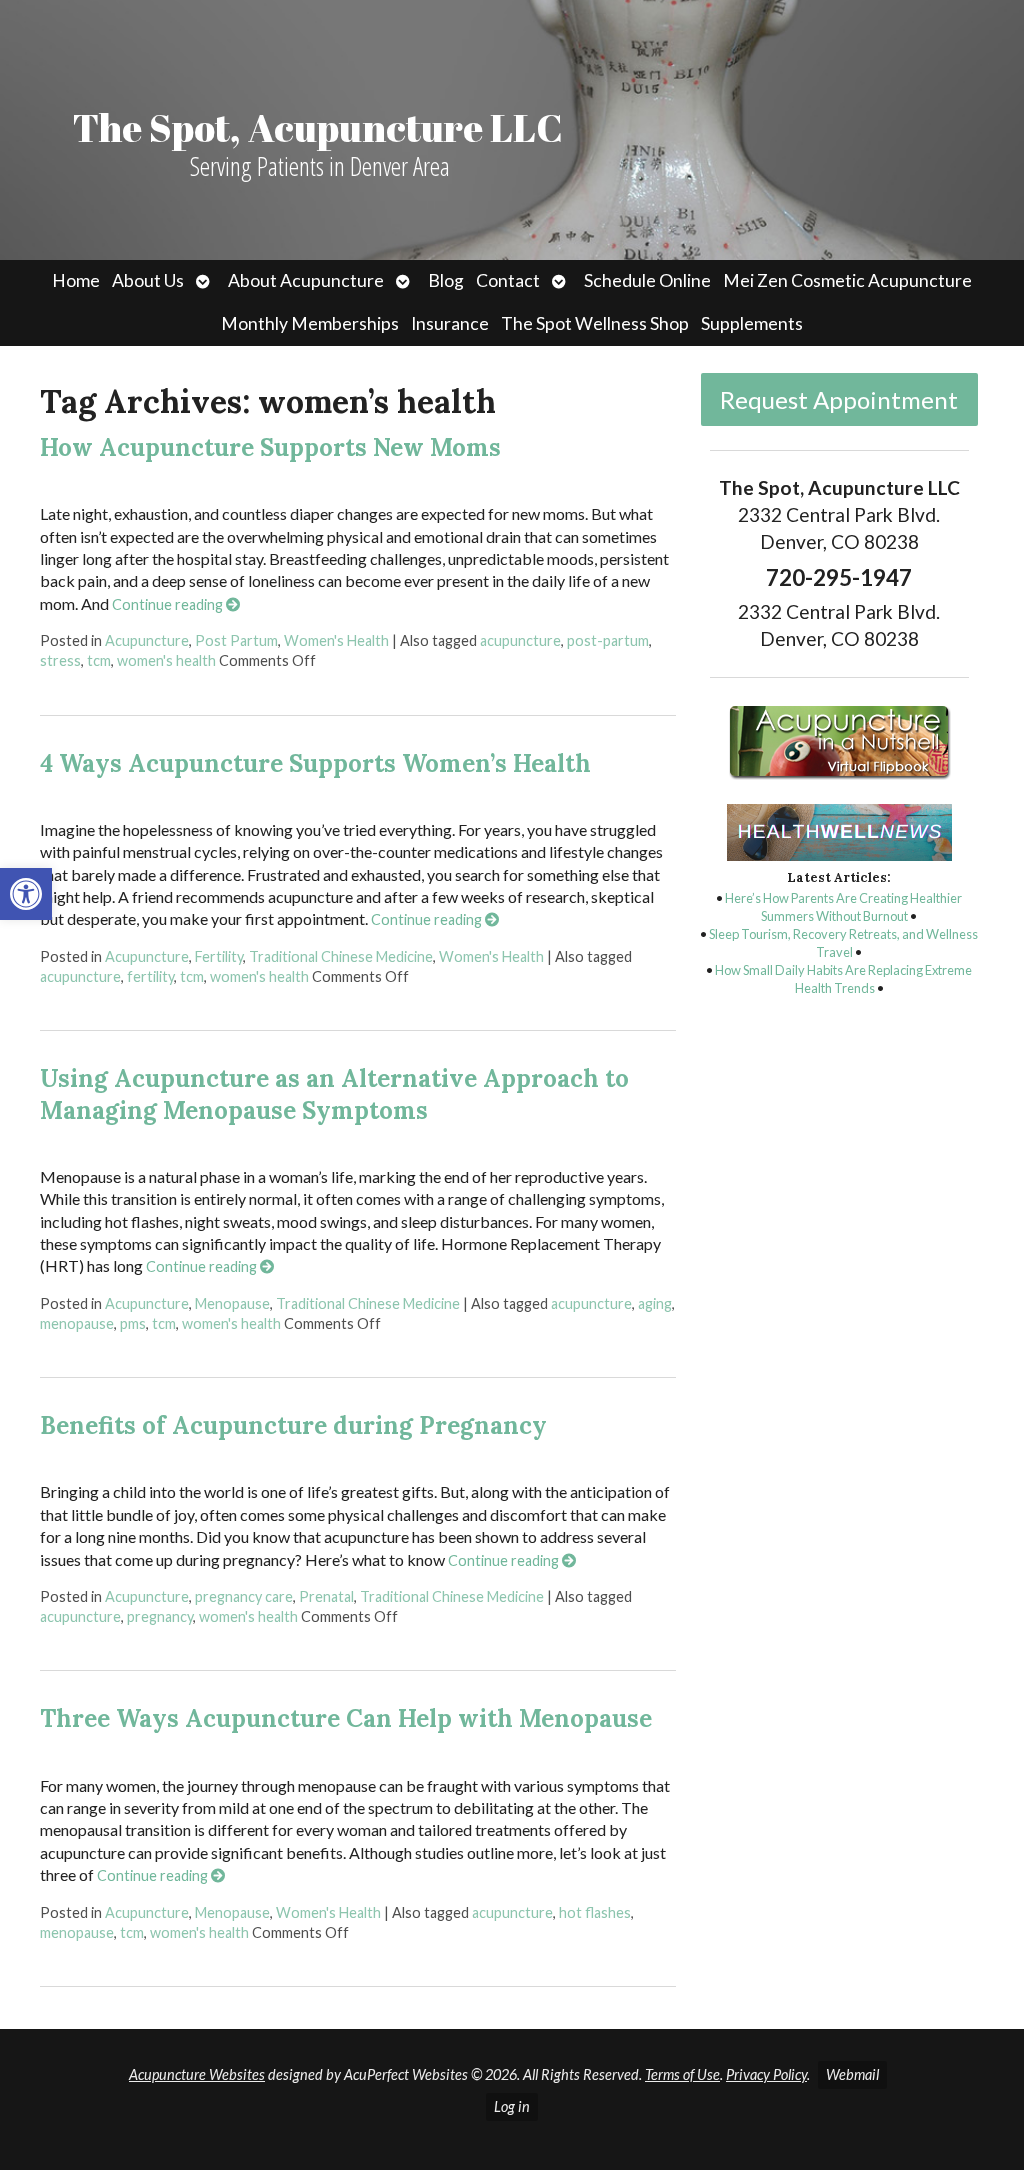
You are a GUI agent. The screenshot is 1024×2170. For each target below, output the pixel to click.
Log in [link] (512, 2106)
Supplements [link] (752, 323)
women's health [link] (166, 660)
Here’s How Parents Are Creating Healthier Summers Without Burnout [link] (843, 907)
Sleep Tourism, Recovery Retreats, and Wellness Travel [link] (843, 943)
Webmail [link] (852, 2074)
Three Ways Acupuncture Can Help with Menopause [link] (346, 1718)
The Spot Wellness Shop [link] (595, 323)
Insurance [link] (450, 323)
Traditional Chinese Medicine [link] (341, 956)
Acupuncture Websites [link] (197, 2074)
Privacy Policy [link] (766, 2074)
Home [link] (76, 280)
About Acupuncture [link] (306, 280)
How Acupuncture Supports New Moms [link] (270, 447)
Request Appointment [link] (839, 399)
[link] (26, 894)
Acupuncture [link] (147, 640)
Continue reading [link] (169, 604)
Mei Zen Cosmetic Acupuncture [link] (847, 280)
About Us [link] (148, 280)
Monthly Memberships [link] (310, 323)
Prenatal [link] (326, 1596)
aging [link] (655, 1303)
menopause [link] (77, 1323)
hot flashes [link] (595, 1912)
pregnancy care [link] (244, 1596)
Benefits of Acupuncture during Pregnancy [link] (293, 1425)
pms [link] (133, 1323)
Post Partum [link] (236, 640)
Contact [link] (508, 280)
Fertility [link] (219, 956)
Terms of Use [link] (682, 2074)
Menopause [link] (232, 1303)
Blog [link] (446, 280)
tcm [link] (99, 660)
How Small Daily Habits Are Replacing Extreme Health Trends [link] (843, 979)
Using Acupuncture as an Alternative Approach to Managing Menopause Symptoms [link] (334, 1094)
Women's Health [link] (336, 640)
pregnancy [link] (160, 1616)
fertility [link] (150, 976)
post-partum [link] (608, 640)
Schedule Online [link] (647, 280)
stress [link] (60, 660)
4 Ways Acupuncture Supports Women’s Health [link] (315, 763)
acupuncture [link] (520, 640)
